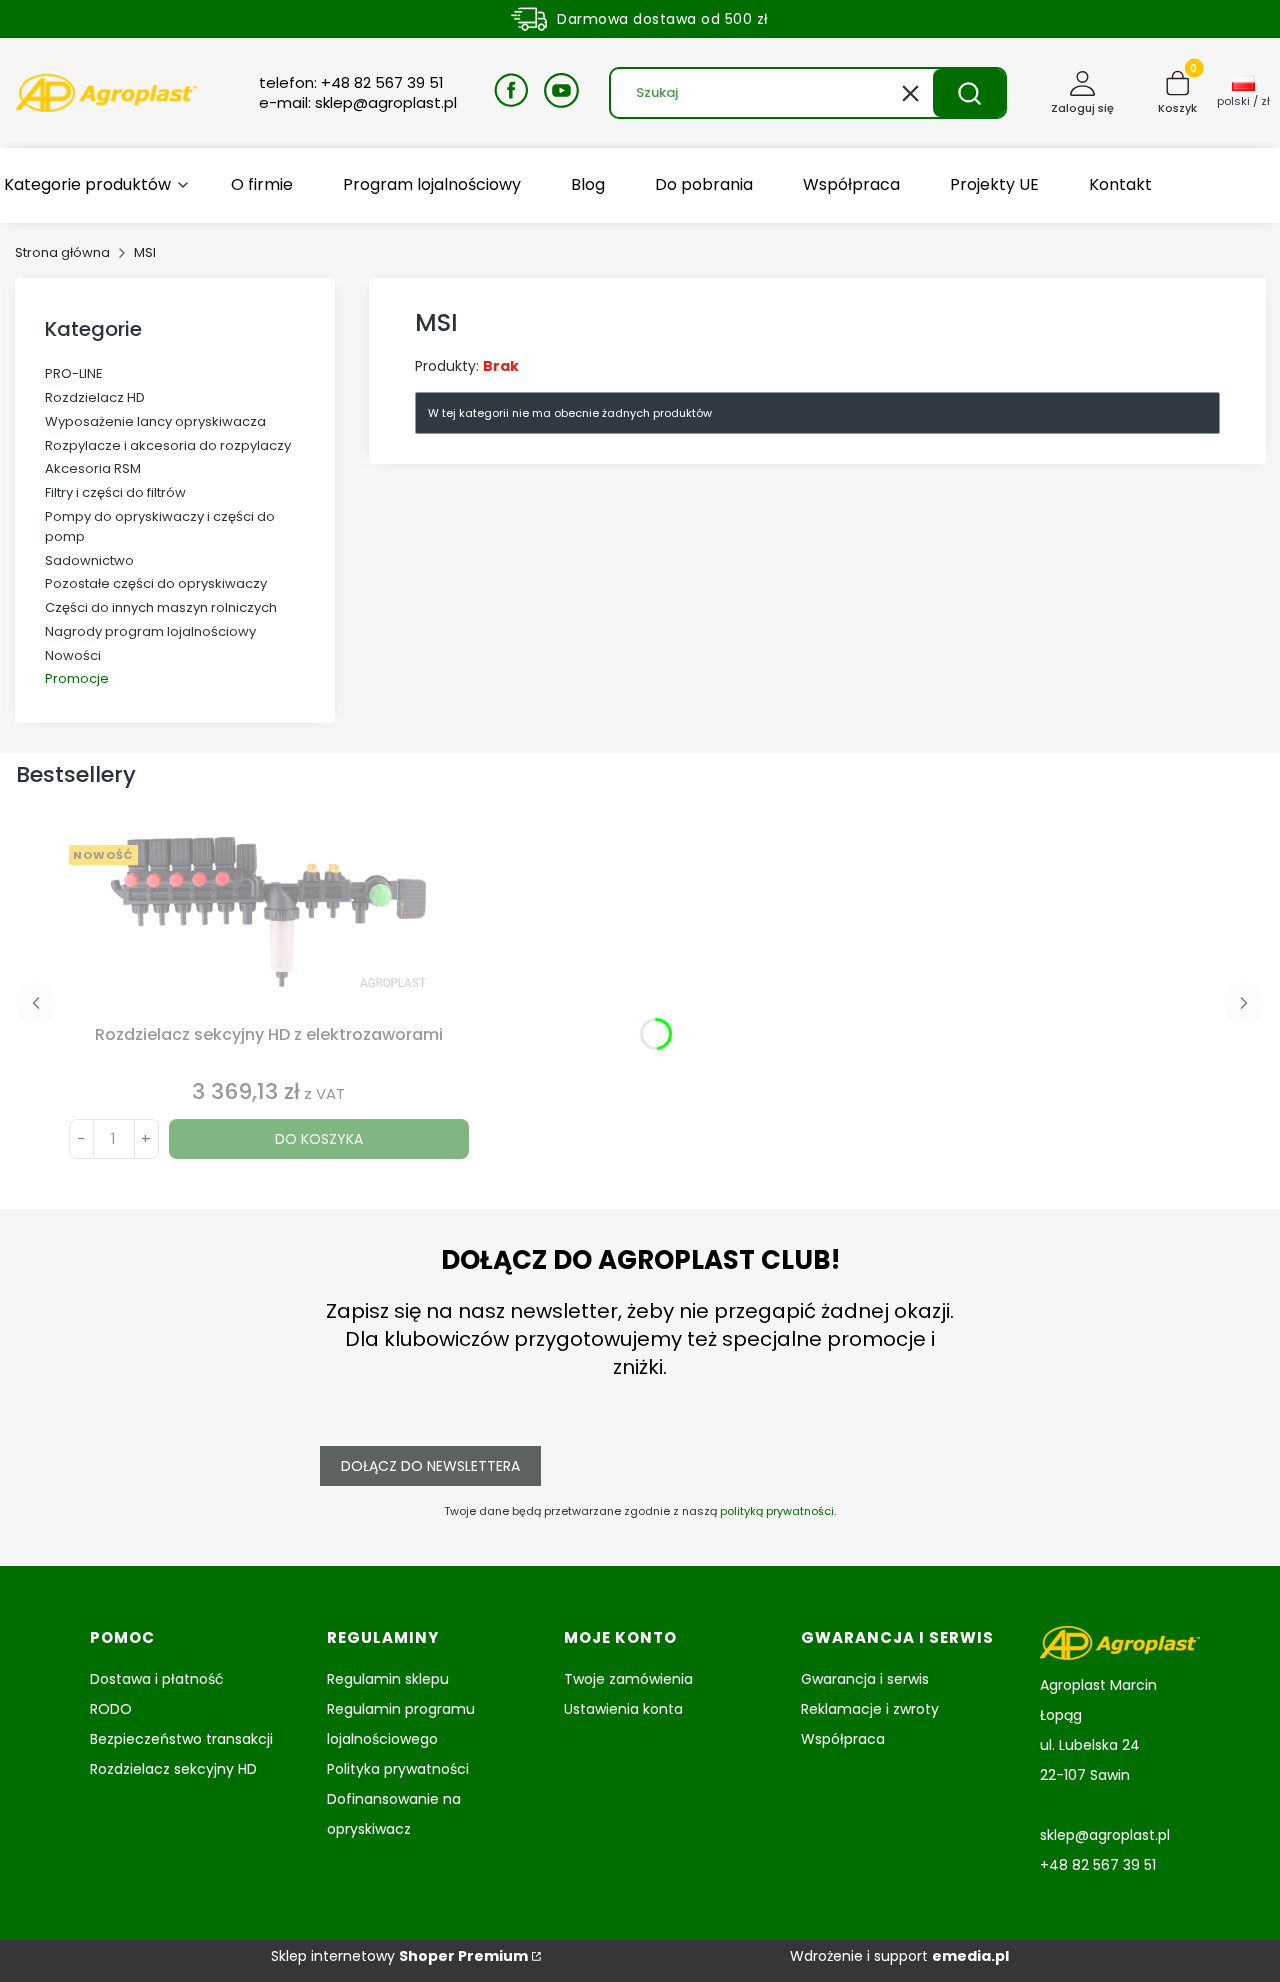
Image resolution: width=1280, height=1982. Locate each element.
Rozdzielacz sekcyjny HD (173, 1769)
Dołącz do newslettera (430, 1466)
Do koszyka (319, 1139)
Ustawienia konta (623, 1709)
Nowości (73, 655)
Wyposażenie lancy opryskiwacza (155, 421)
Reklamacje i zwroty (870, 1709)
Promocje (77, 678)
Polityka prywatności (398, 1769)
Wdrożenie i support (899, 1956)
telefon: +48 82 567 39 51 (351, 83)
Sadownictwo (89, 560)
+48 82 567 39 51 (1098, 1865)
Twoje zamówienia (628, 1679)
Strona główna (62, 252)
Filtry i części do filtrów (115, 492)
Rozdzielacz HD (95, 397)
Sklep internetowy (399, 1956)
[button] (969, 93)
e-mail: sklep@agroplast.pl (358, 103)
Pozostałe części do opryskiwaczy (156, 583)
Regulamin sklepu (388, 1679)
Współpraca (843, 1739)
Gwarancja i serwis (865, 1679)
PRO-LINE (74, 373)
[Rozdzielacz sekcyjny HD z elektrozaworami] (269, 927)
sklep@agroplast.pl (1105, 1835)
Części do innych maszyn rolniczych (161, 607)
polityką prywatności (777, 1511)
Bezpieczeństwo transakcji (181, 1739)
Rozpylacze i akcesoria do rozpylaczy (168, 445)
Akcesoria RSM (93, 468)
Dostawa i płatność (157, 1679)
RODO (111, 1709)
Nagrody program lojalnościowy (150, 631)
